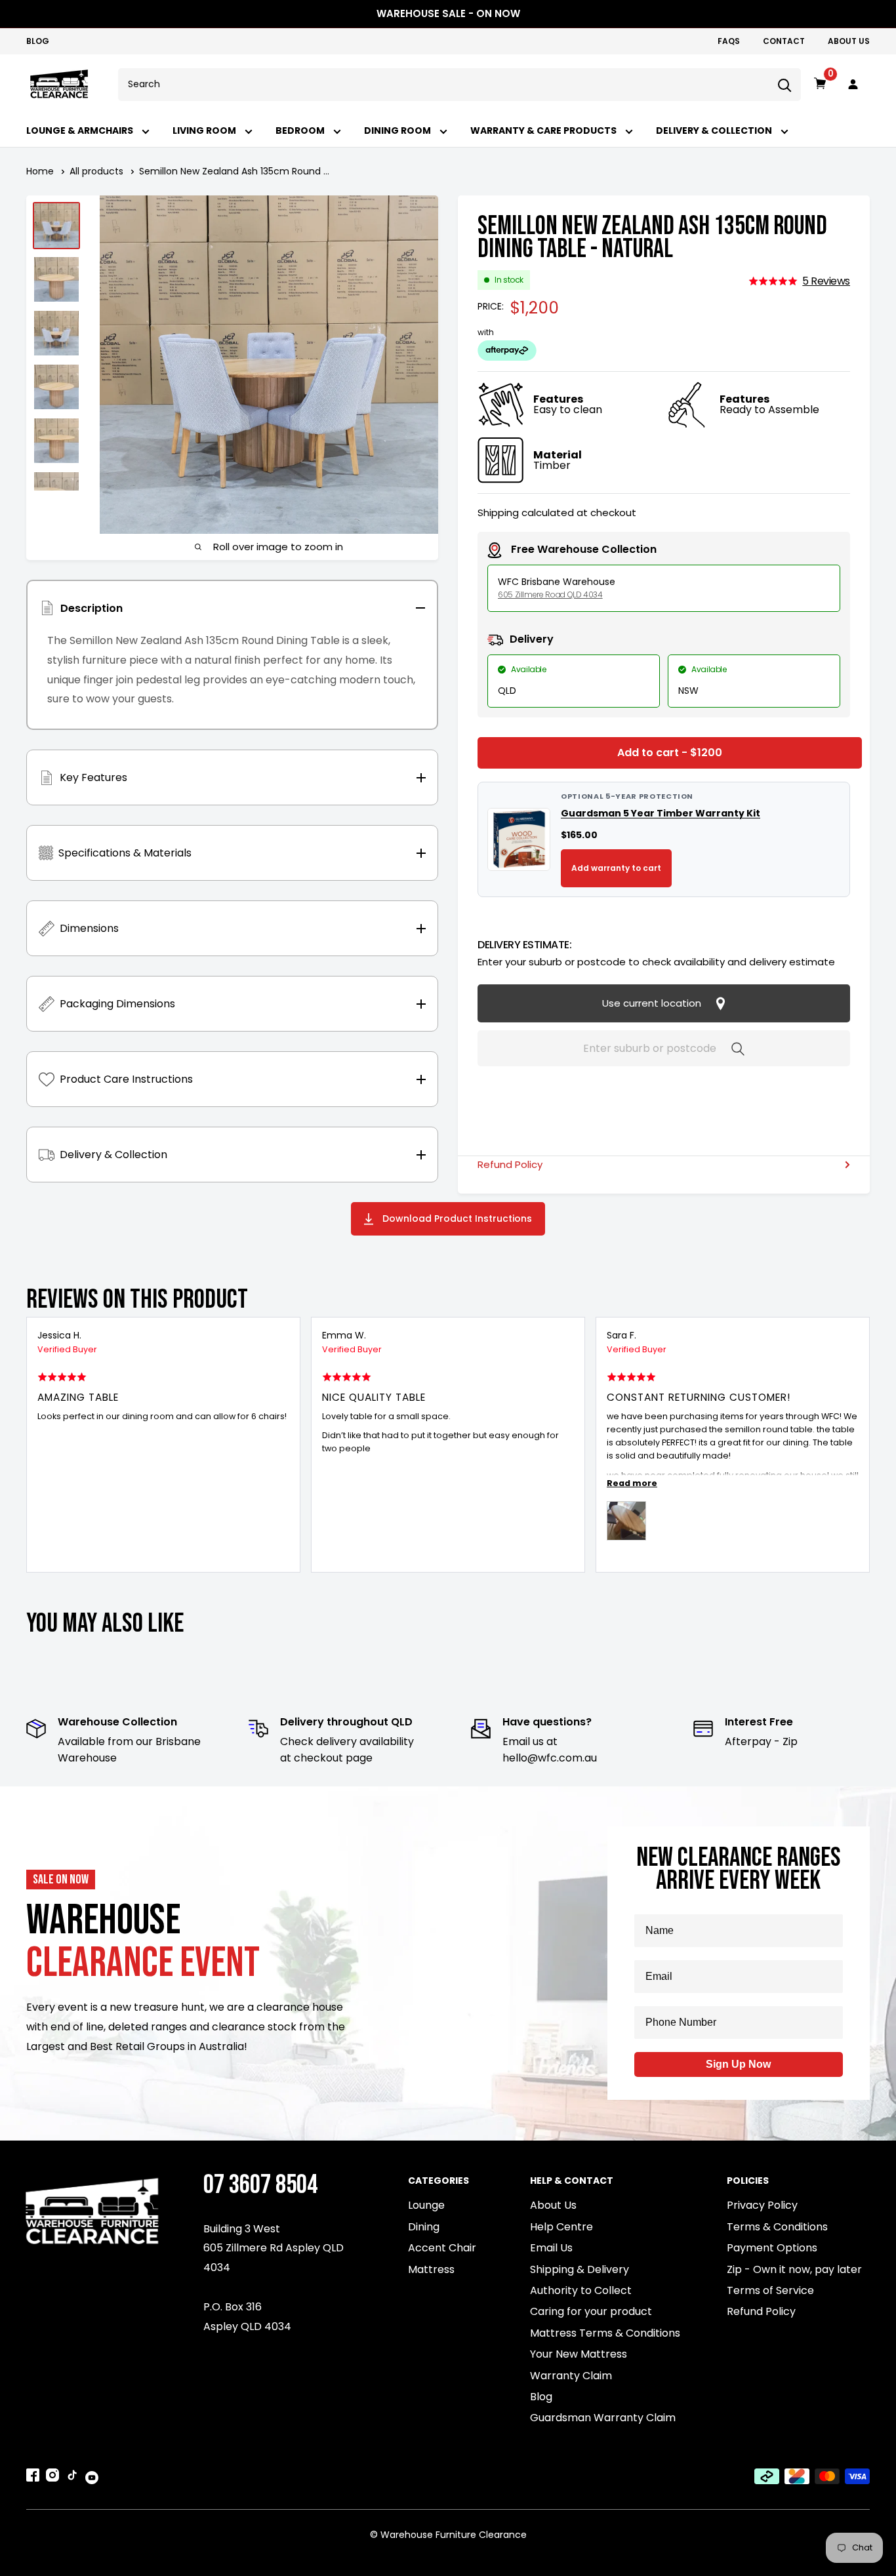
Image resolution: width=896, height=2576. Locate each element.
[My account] (853, 85)
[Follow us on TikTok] (72, 2478)
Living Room (205, 131)
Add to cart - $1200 (670, 753)
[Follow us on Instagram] (52, 2478)
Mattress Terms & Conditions (605, 2333)
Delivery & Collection (715, 131)
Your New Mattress (579, 2354)
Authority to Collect (581, 2290)
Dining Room (398, 131)
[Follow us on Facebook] (33, 2478)
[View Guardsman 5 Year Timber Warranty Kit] (519, 839)
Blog (38, 41)
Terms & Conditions (777, 2227)
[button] (799, 281)
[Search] (784, 85)
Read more (632, 1483)
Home (40, 171)
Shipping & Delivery (580, 2269)
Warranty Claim (571, 2376)
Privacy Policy (762, 2205)
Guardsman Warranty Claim (603, 2418)
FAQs (729, 41)
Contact (784, 41)
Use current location (653, 1003)
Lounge (426, 2205)
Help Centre (561, 2227)
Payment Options (772, 2248)
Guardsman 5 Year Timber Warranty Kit (661, 813)
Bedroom (301, 131)
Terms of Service (770, 2290)
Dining (424, 2227)
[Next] (861, 1445)
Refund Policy (510, 1164)
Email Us (551, 2248)
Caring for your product (591, 2311)
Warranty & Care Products (544, 131)
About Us (849, 41)
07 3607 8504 (260, 2185)
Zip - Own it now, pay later (794, 2269)
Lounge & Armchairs (81, 131)
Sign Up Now (738, 2064)
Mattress (431, 2269)
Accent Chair (442, 2248)
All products (96, 171)
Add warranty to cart (616, 868)
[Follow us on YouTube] (92, 2477)
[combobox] (443, 85)
